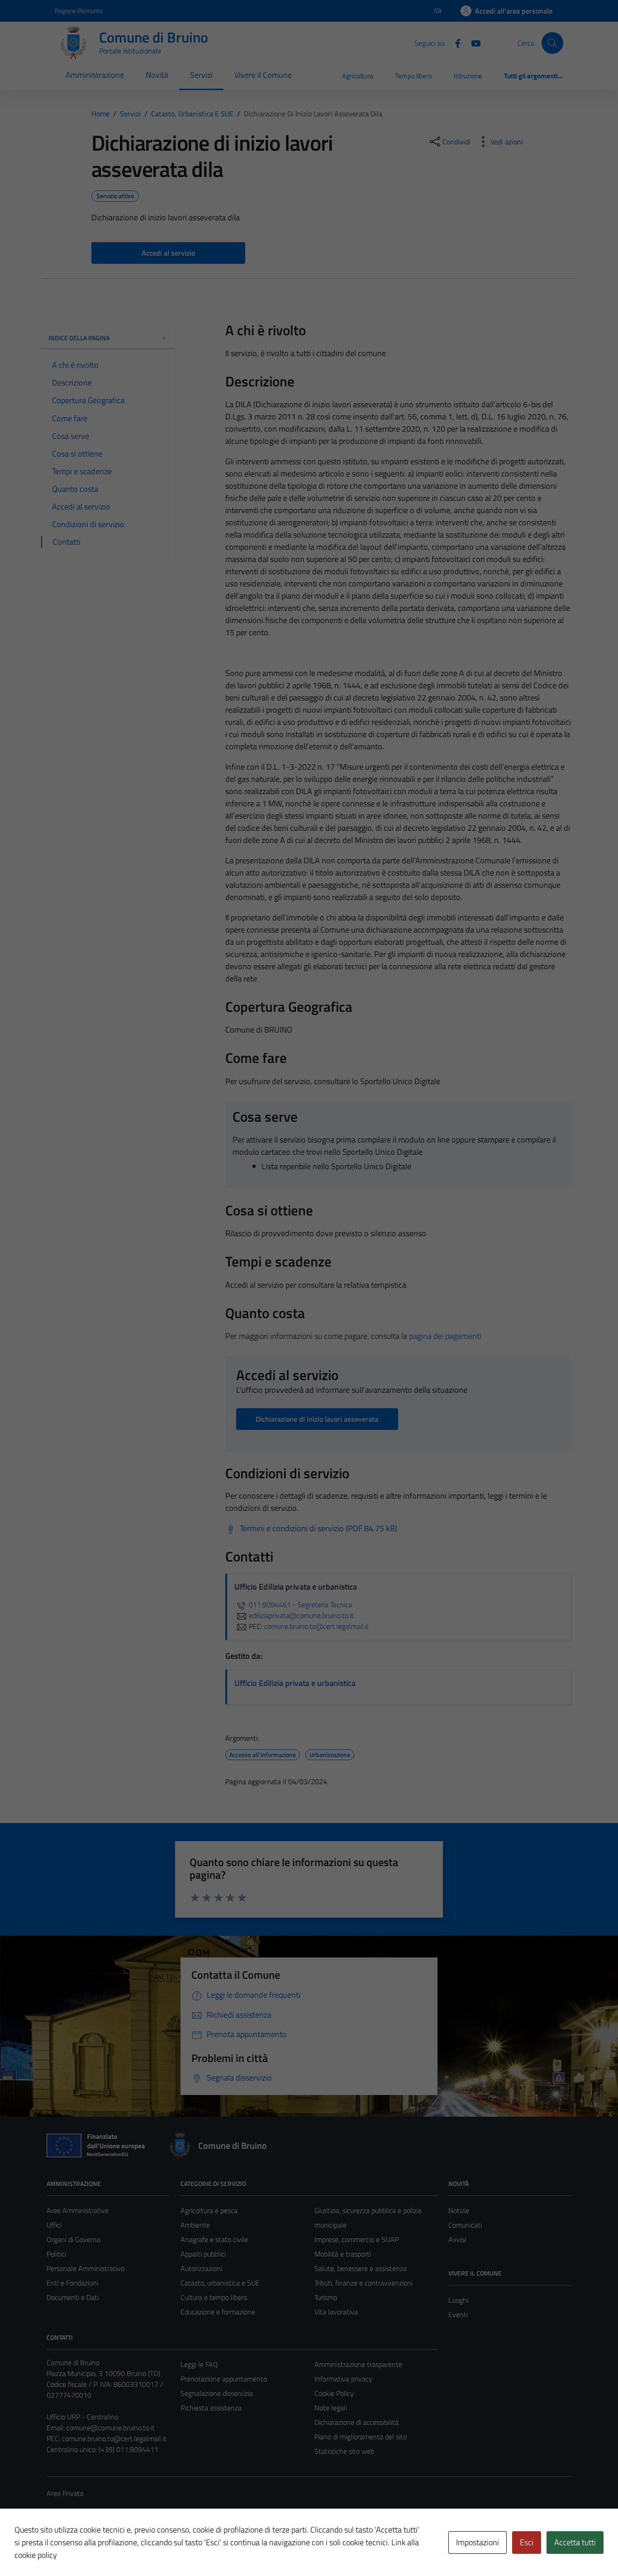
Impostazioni (478, 2542)
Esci (527, 2542)
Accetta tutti (575, 2542)
